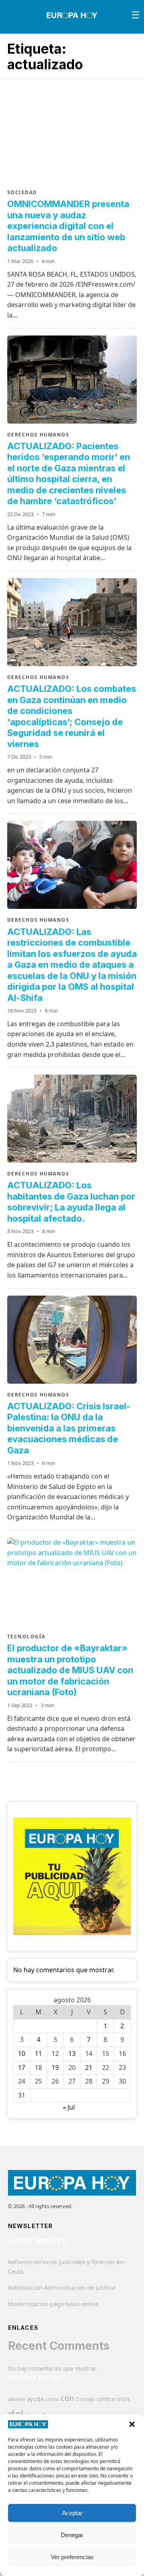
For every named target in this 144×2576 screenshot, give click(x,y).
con (67, 2398)
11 (38, 2054)
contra (106, 2399)
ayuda (35, 2399)
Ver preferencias (72, 2557)
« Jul (69, 2107)
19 (55, 2068)
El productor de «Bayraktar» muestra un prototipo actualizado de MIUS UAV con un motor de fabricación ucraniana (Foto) (70, 1670)
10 (22, 2054)
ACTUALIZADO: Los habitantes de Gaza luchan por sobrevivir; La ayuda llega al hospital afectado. (71, 1202)
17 (22, 2068)
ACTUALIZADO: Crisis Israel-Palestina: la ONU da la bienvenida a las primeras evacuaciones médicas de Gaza (69, 1428)
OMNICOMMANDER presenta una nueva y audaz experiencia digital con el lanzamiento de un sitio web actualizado (68, 226)
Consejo (86, 2399)
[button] (132, 2424)
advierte (17, 2399)
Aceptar (72, 2513)
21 (89, 2068)
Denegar (72, 2535)
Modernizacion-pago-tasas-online (53, 2304)
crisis (123, 2399)
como (52, 2399)
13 (72, 2054)
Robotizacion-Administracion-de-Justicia (62, 2288)
